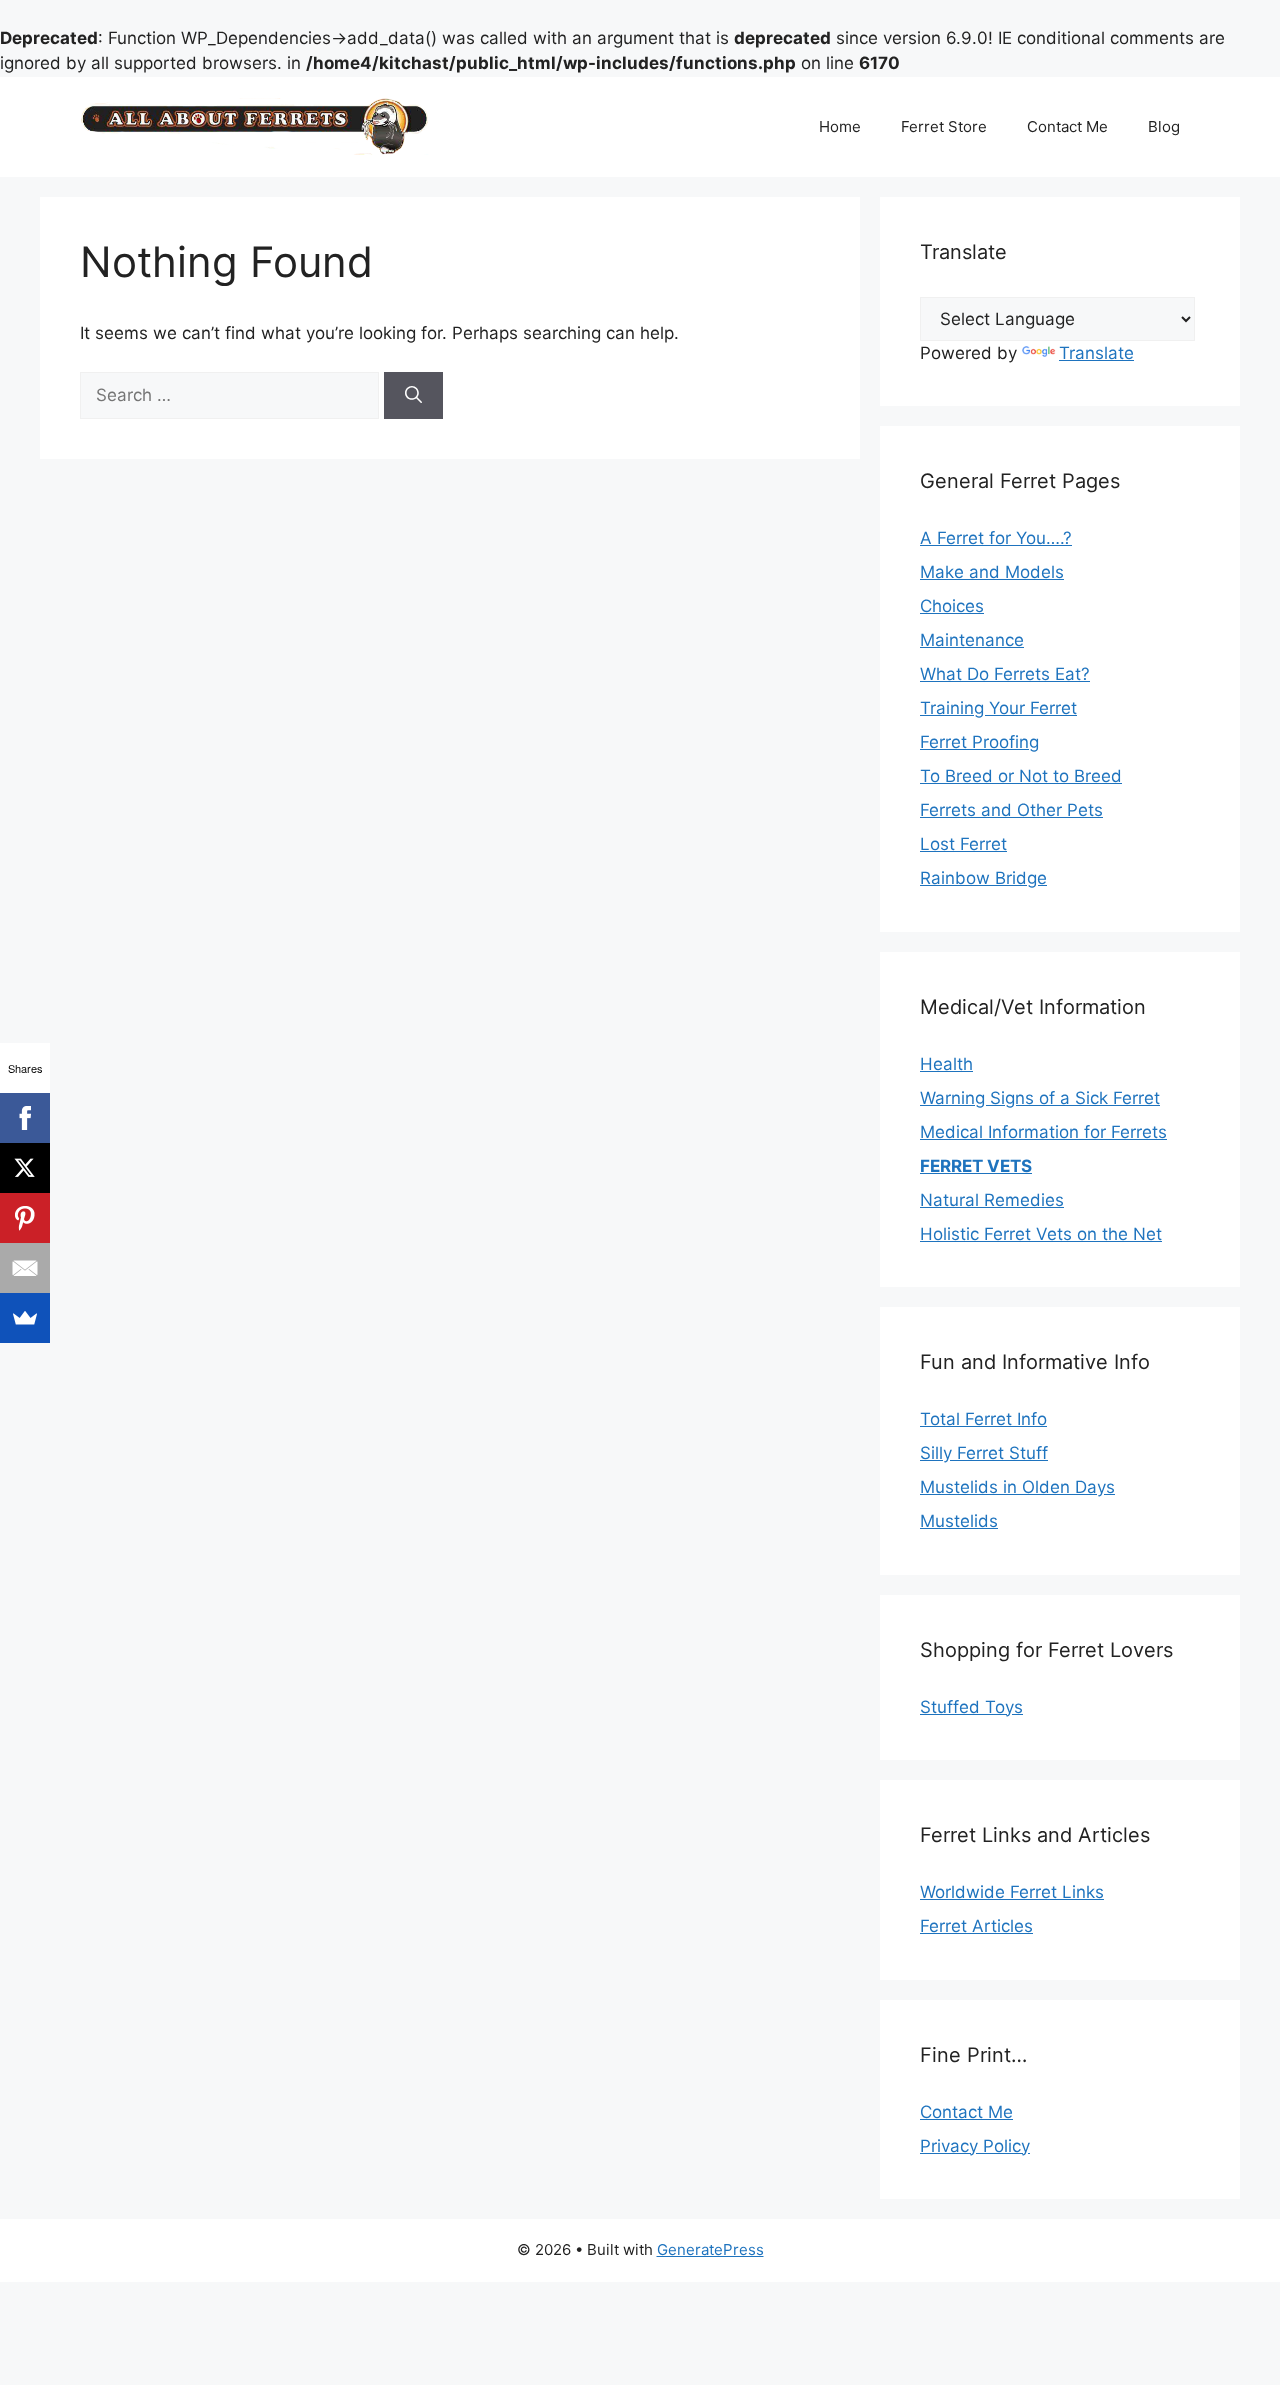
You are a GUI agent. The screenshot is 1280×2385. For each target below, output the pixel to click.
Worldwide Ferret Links (1012, 1892)
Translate (1096, 353)
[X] (25, 1168)
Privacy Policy (975, 2146)
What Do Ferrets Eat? (1005, 674)
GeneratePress (710, 2249)
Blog (1164, 126)
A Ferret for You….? (996, 538)
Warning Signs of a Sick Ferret (1040, 1098)
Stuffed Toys (971, 1707)
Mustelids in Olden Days (1017, 1487)
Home (840, 126)
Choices (952, 606)
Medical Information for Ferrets (1043, 1132)
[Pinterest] (25, 1218)
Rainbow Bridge (983, 878)
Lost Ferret (963, 844)
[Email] (25, 1268)
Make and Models (992, 572)
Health (946, 1064)
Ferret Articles (976, 1926)
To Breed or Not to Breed (1021, 776)
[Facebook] (25, 1118)
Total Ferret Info (983, 1419)
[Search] (413, 396)
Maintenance (972, 640)
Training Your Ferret (998, 708)
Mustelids (959, 1521)
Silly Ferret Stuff (984, 1453)
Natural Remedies (992, 1200)
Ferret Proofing (979, 742)
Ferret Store (944, 126)
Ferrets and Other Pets (1011, 810)
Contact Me (1067, 126)
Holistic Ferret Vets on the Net (1041, 1234)
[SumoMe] (25, 1318)
